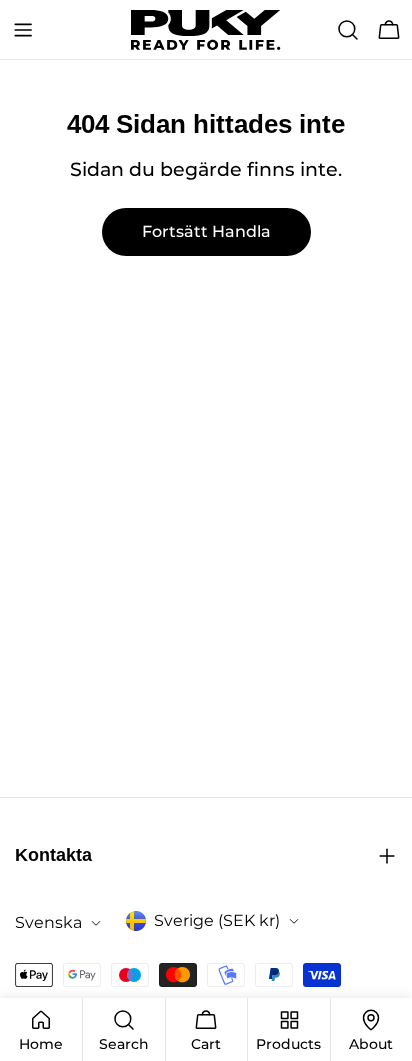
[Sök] (348, 30)
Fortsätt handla (206, 231)
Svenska (48, 922)
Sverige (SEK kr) (217, 920)
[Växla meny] (23, 30)
